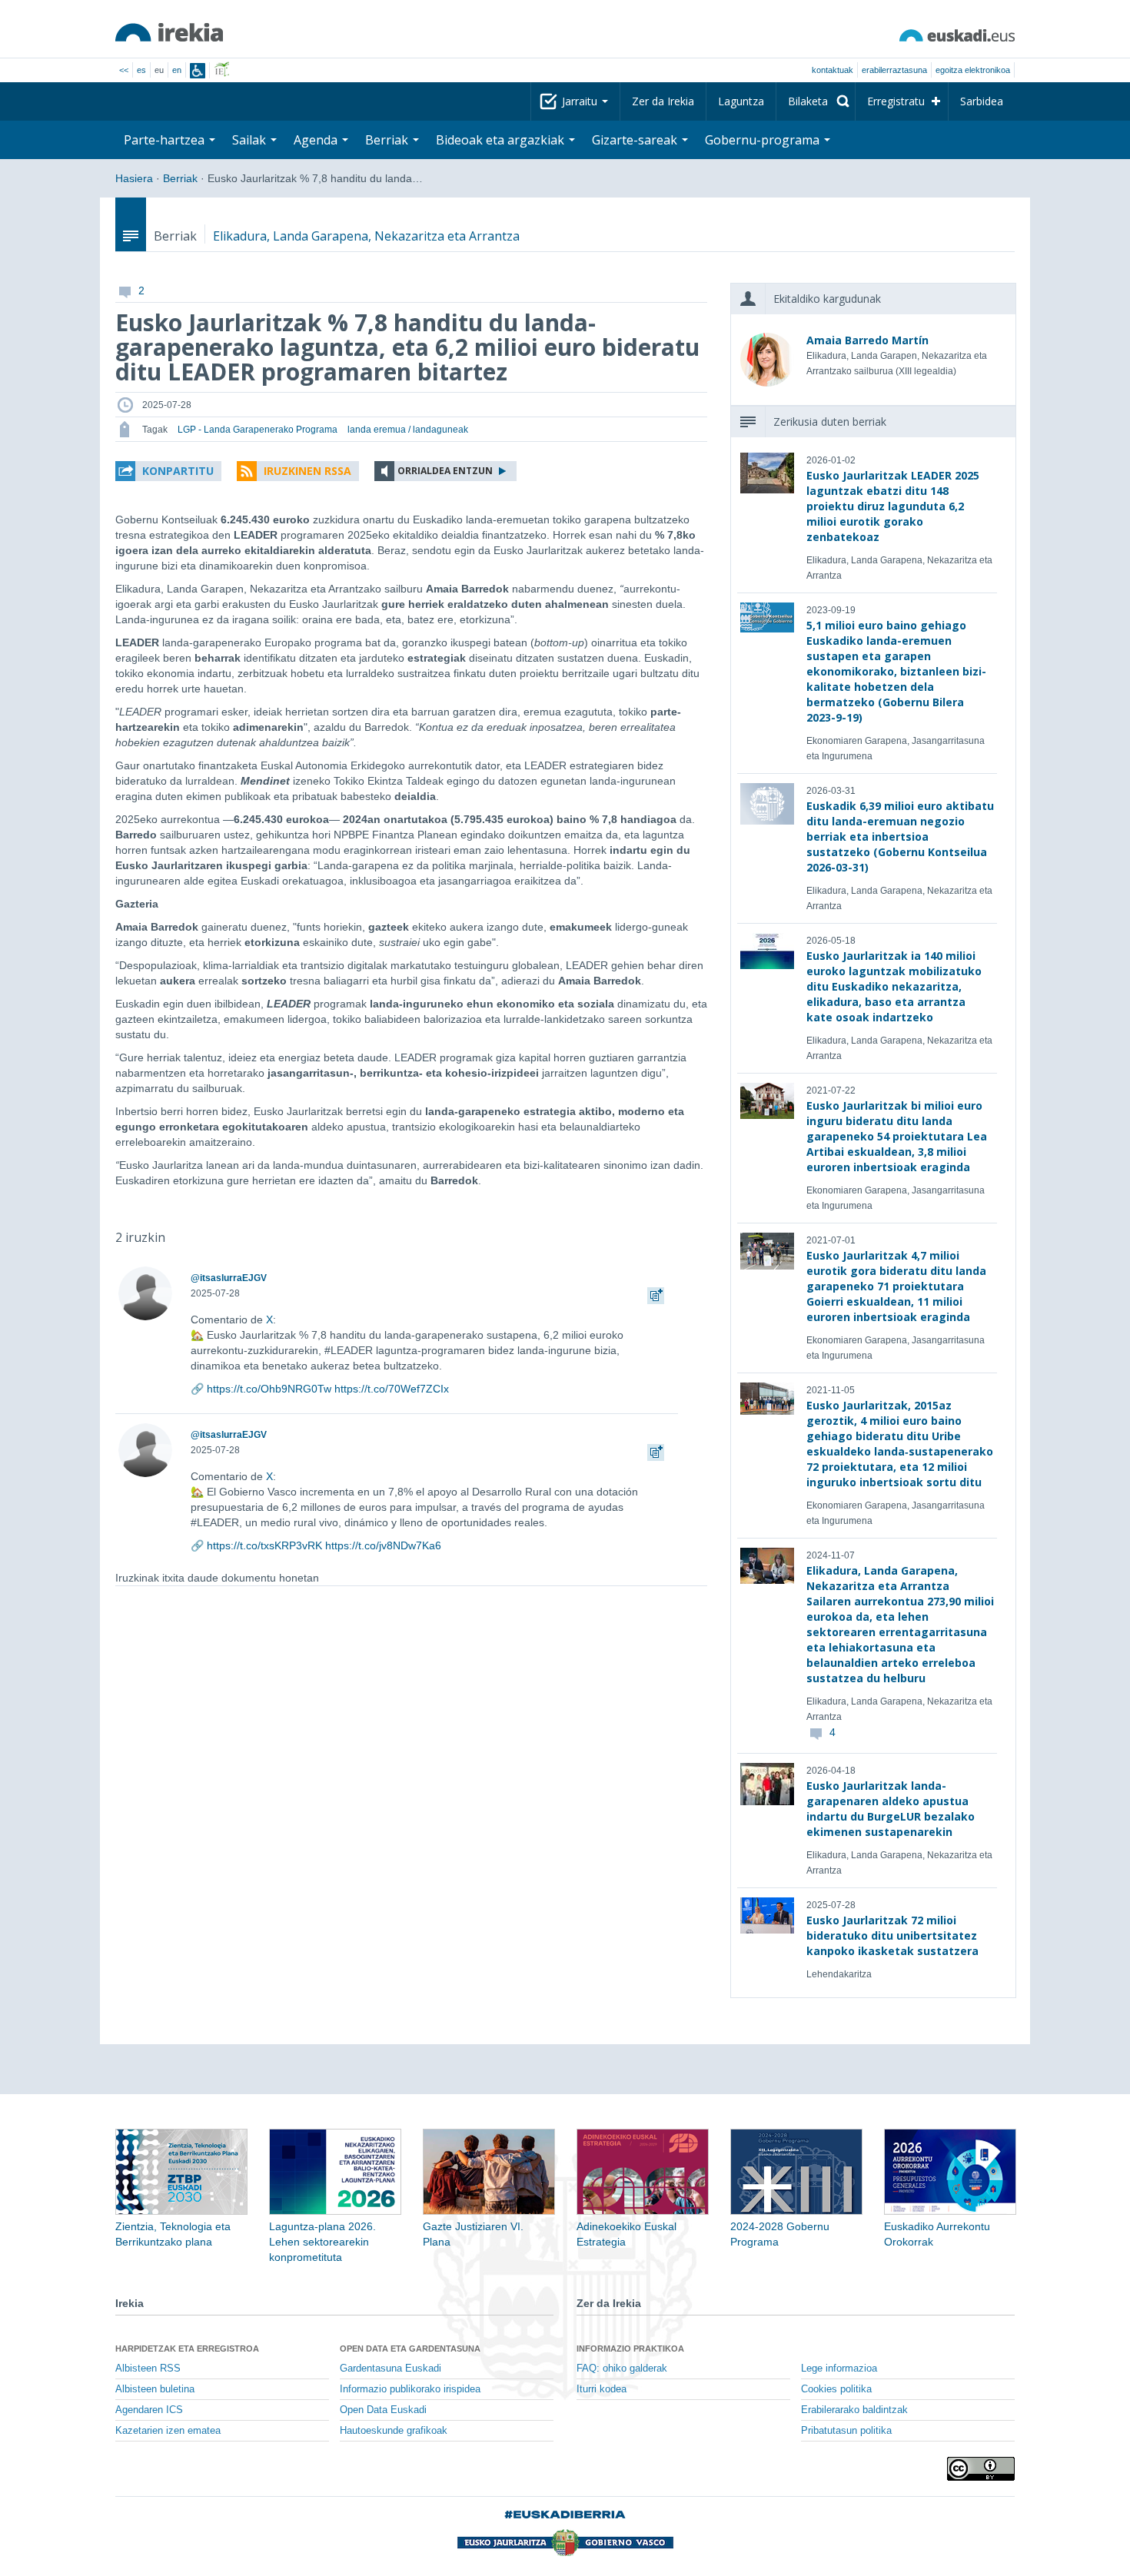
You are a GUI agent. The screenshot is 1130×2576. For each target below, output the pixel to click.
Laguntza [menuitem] (741, 101)
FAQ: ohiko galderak (622, 2369)
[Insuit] (198, 71)
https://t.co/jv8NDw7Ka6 (383, 1545)
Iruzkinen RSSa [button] (307, 471)
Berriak (180, 178)
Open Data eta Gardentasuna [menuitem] (410, 2349)
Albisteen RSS (148, 2369)
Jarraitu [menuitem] (581, 101)
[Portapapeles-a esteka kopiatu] (656, 1293)
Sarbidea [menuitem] (982, 101)
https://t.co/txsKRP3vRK (264, 1545)
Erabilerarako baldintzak (854, 2410)
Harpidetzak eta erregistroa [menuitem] (187, 2349)
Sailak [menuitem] (251, 140)
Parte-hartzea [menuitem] (166, 140)
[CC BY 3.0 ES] (981, 2469)
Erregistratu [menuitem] (896, 101)
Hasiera (134, 178)
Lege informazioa (839, 2369)
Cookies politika (836, 2389)
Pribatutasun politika (846, 2431)
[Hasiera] (169, 32)
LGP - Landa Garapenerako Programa (258, 430)
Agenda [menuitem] (317, 140)
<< (124, 70)
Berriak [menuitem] (388, 140)
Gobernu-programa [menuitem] (764, 140)
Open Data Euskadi (383, 2410)
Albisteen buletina (155, 2389)
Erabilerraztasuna (894, 70)
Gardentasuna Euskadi (391, 2369)
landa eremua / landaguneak (408, 430)
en (177, 70)
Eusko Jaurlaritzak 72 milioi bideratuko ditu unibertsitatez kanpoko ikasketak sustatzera (892, 1935)
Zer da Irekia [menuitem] (663, 101)
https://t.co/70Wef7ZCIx (392, 1389)
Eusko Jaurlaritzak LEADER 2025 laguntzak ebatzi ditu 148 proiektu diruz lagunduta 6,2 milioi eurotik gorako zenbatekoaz (893, 506)
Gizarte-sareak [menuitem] (636, 140)
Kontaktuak (833, 70)
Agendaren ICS (149, 2410)
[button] (168, 471)
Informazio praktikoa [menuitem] (630, 2349)
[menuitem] (816, 101)
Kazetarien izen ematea (168, 2431)
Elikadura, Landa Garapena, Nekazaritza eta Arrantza (366, 236)
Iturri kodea (602, 2389)
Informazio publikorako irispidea (410, 2389)
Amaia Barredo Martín (867, 340)
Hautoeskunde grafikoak (394, 2431)
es (141, 70)
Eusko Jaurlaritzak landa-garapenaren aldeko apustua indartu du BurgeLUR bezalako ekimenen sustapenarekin (891, 1809)
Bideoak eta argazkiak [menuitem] (502, 140)
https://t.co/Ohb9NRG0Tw (269, 1389)
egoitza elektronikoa (973, 70)
